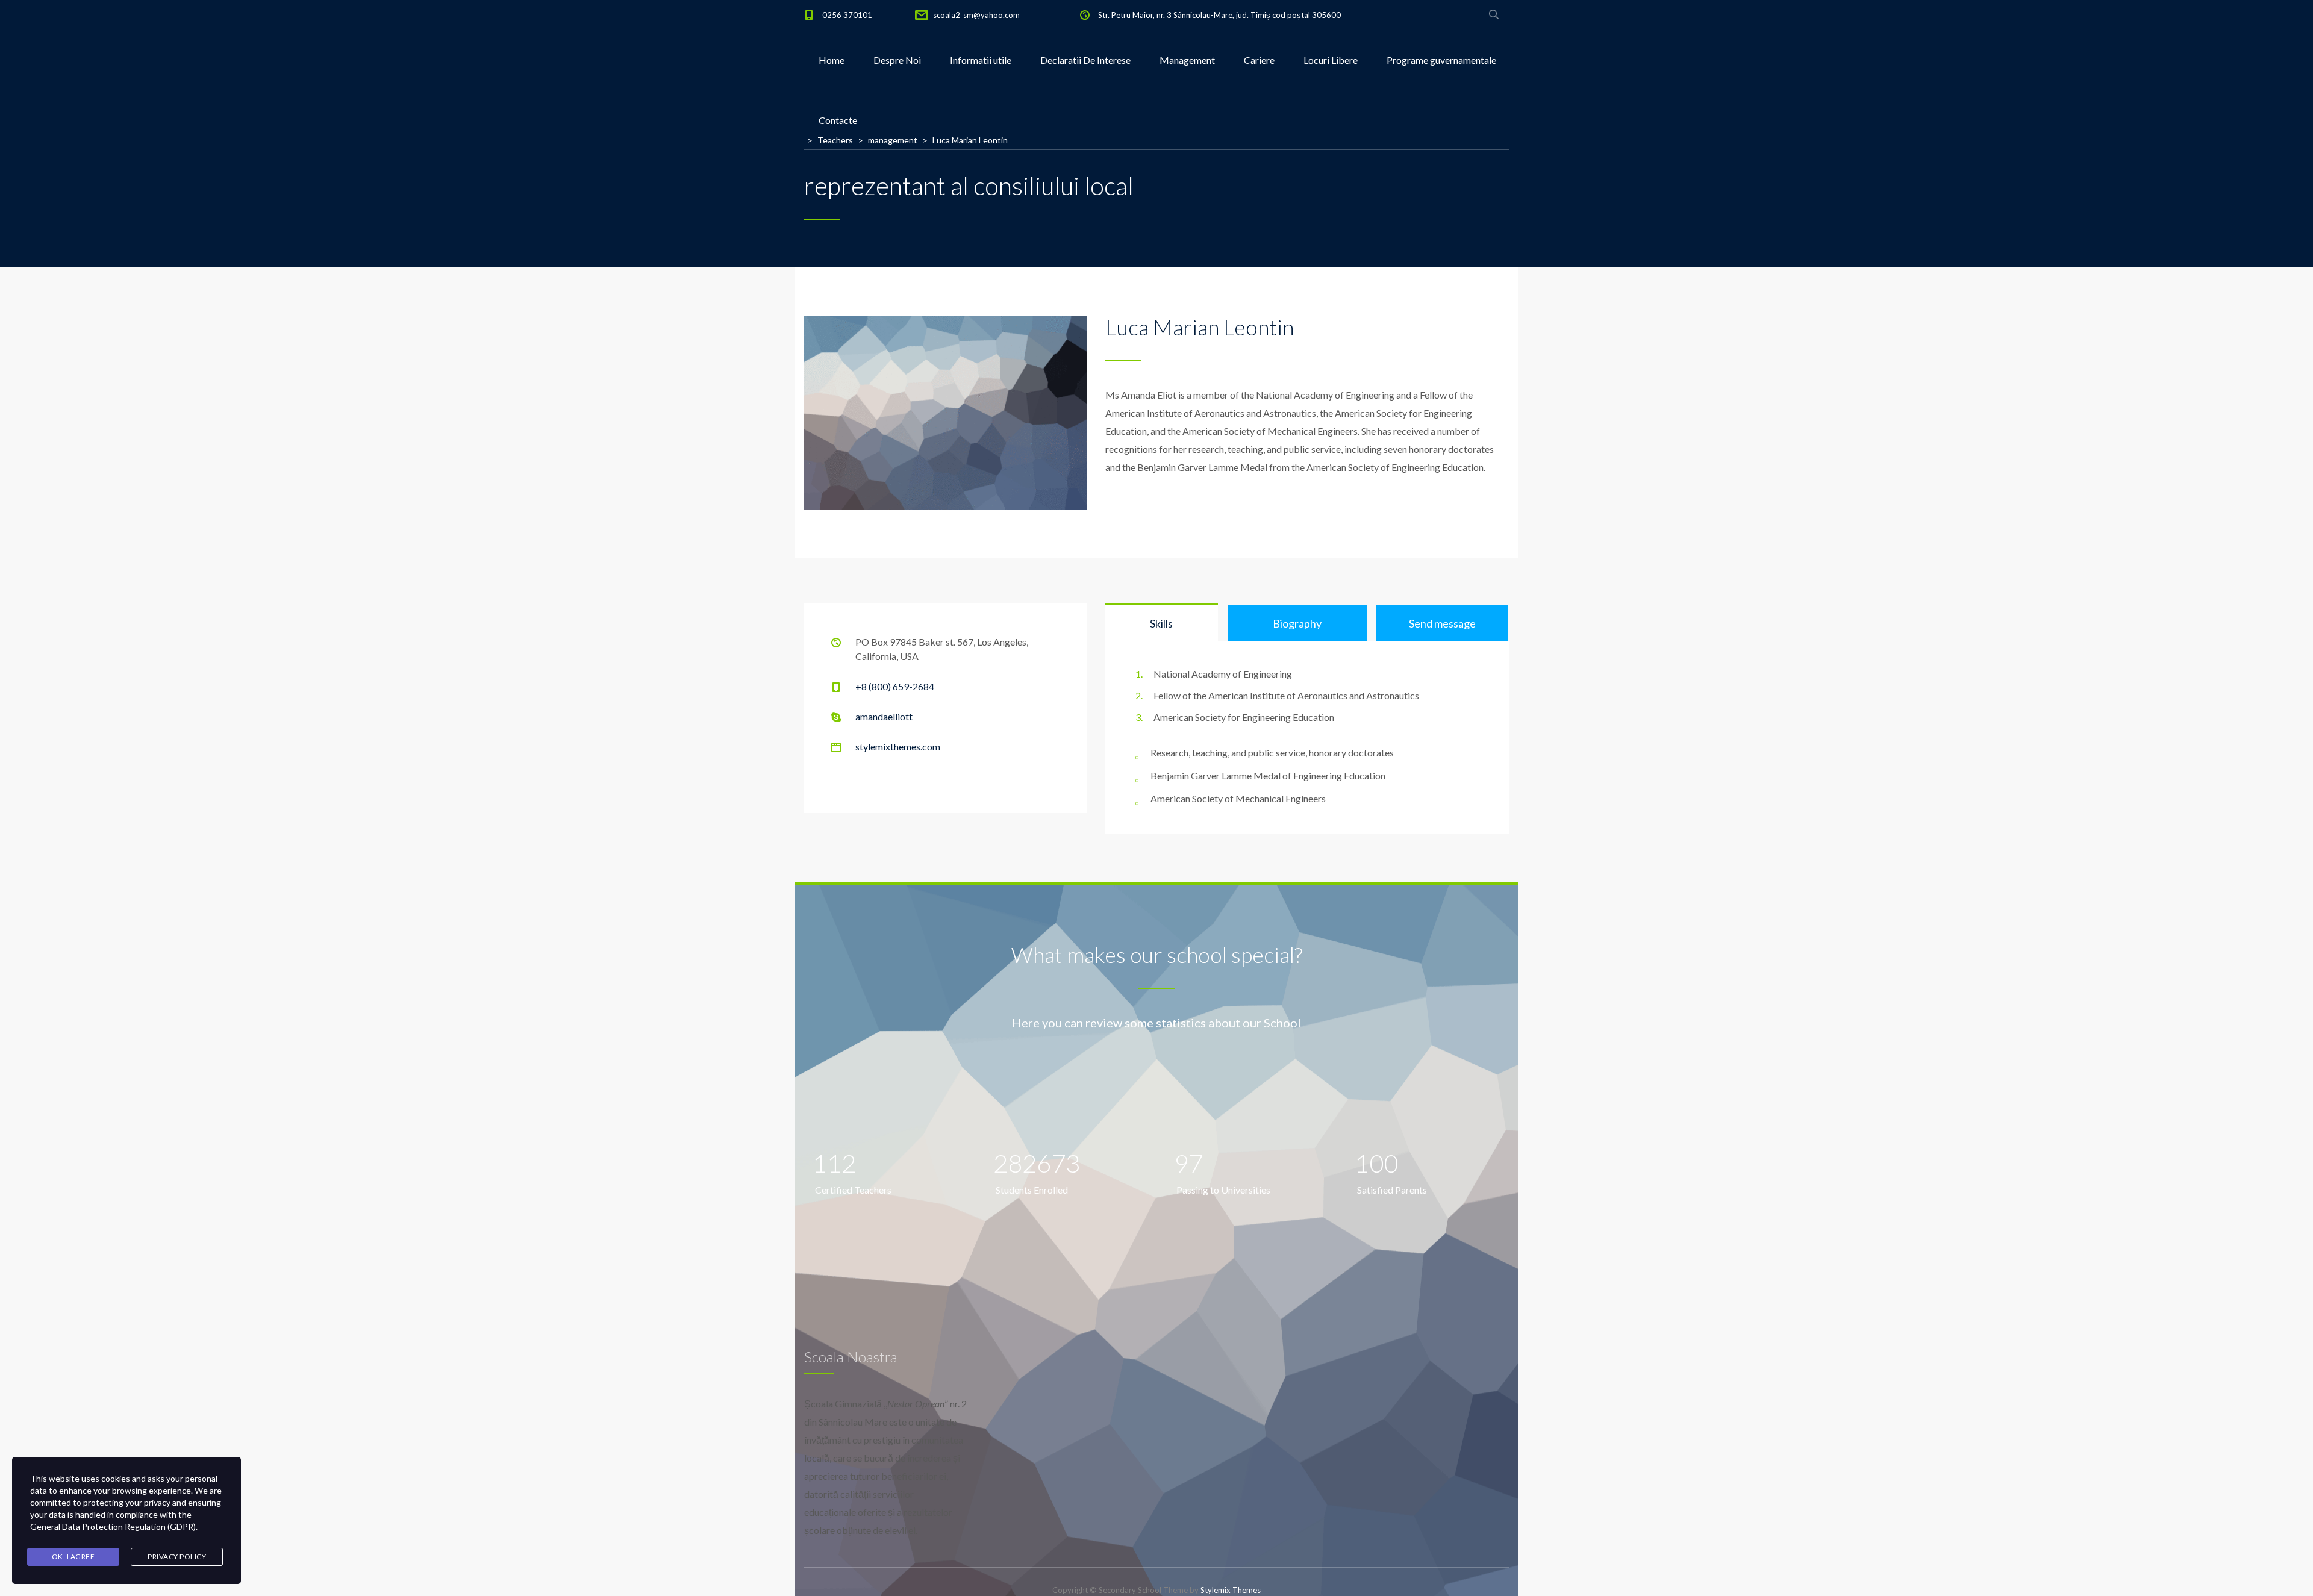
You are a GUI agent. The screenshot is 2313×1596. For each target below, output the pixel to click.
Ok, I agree (73, 1557)
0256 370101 (847, 15)
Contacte (838, 120)
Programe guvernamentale (1441, 60)
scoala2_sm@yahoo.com (976, 15)
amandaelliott (884, 716)
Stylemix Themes (1231, 1590)
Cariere (1259, 60)
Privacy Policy (177, 1557)
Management (1187, 60)
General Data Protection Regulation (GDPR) (113, 1526)
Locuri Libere (1331, 60)
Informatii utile (981, 60)
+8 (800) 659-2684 (895, 686)
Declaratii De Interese (1085, 60)
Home (832, 60)
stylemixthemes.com (898, 747)
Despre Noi (897, 60)
